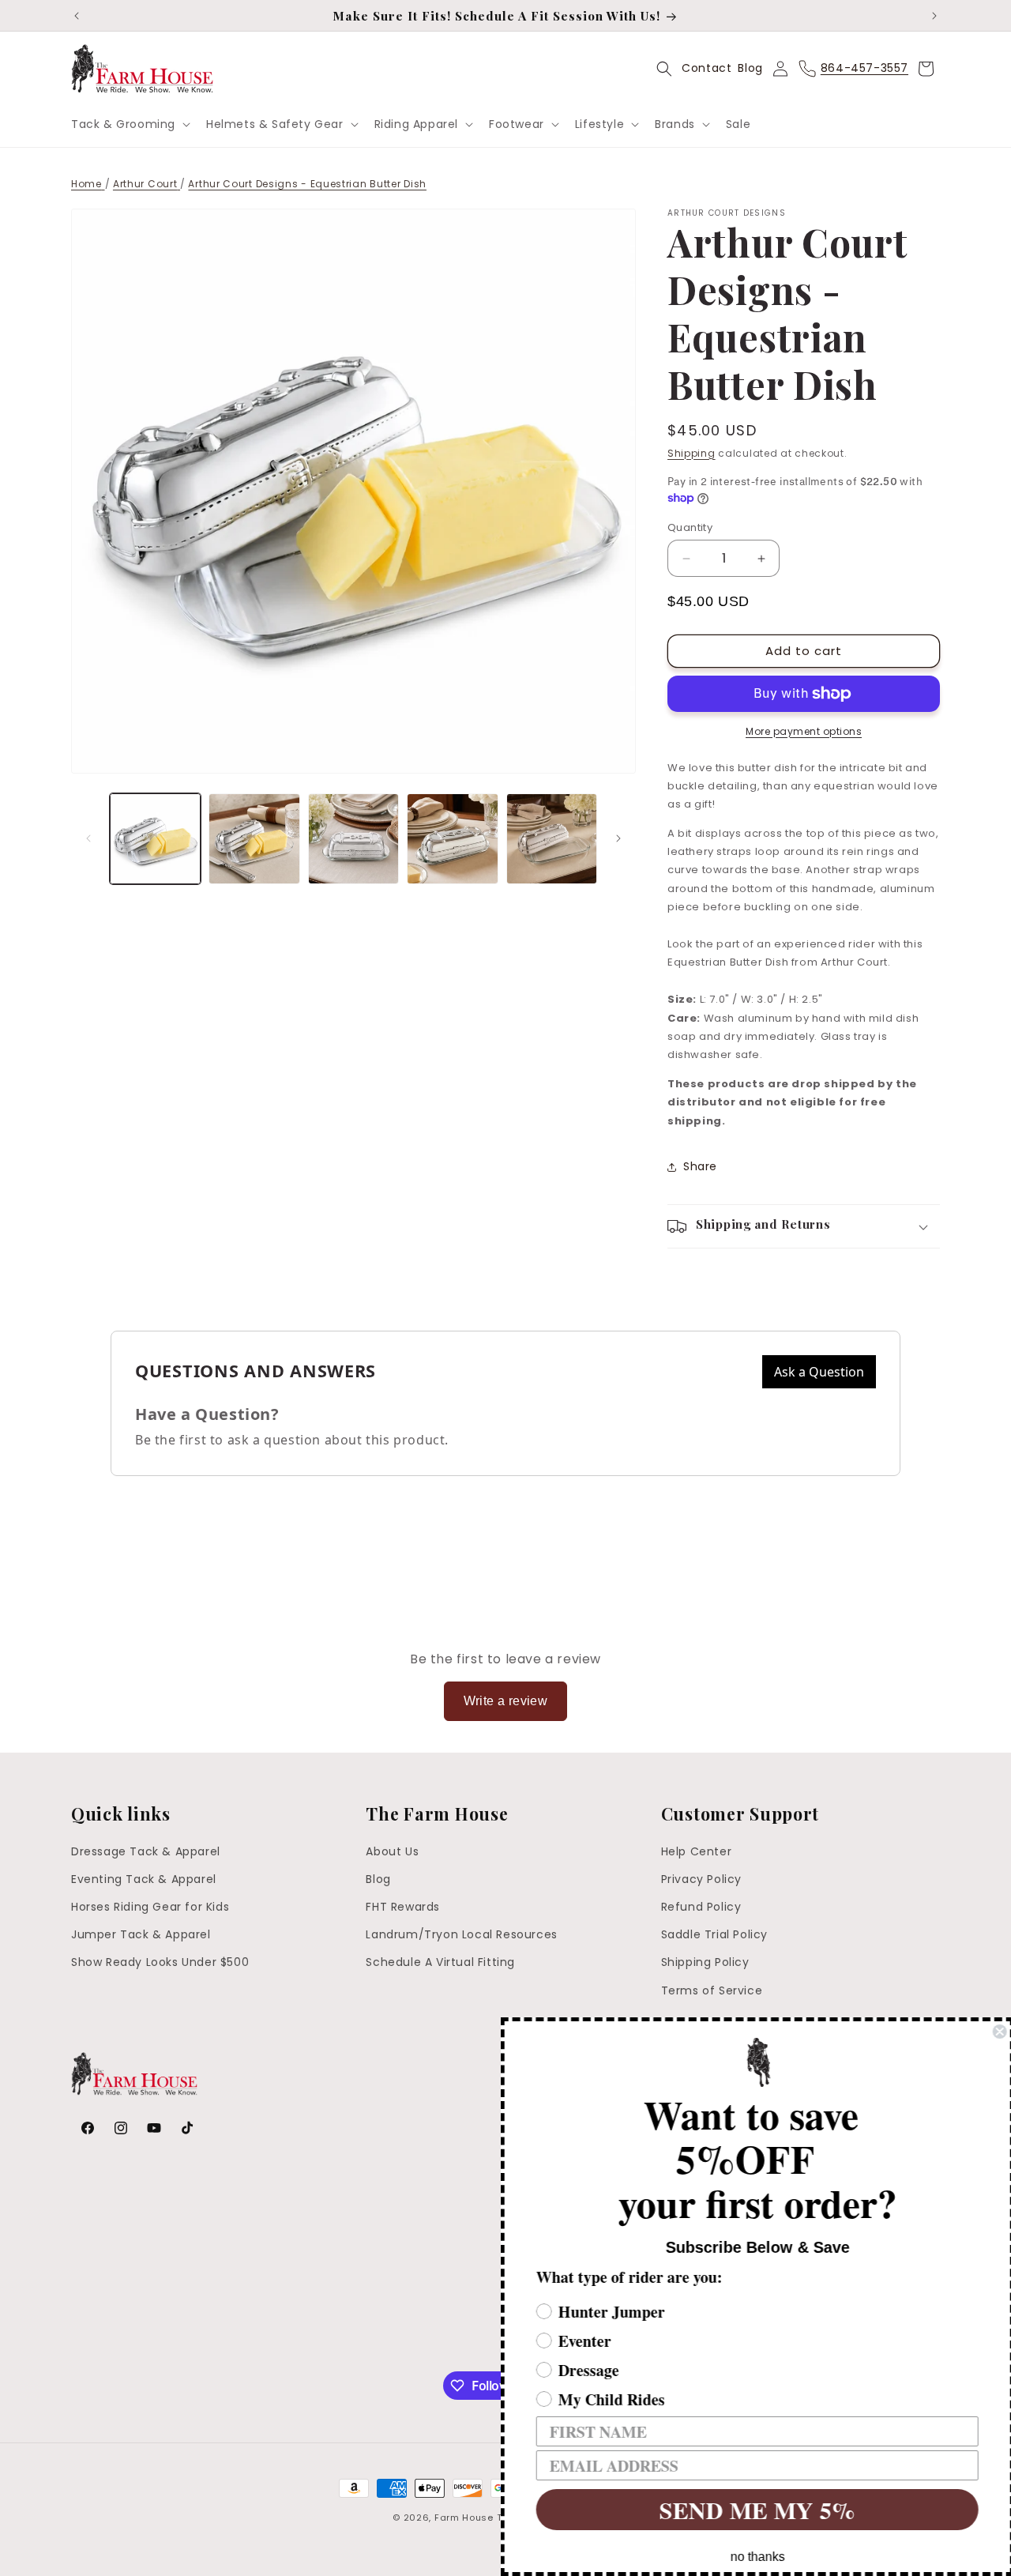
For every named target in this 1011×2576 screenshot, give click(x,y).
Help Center (697, 1851)
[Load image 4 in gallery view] (452, 839)
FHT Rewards (403, 1908)
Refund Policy (701, 1908)
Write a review (506, 1701)
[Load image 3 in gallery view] (353, 839)
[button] (129, 124)
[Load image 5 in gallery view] (552, 839)
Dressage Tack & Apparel (146, 1851)
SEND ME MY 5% (754, 2510)
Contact (707, 68)
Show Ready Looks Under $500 (160, 1963)
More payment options (804, 731)
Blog (750, 68)
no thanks (755, 2557)
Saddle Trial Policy (714, 1935)
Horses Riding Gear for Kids (150, 1908)
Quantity (690, 527)
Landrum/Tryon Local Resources (461, 1935)
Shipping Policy (705, 1963)
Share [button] (700, 1166)
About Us (392, 1851)
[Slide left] (88, 838)
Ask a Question (819, 1372)
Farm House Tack (477, 2518)
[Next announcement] (934, 16)
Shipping (692, 453)
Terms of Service (712, 1990)
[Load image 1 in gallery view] (155, 839)
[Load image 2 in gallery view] (254, 839)
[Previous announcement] (77, 16)
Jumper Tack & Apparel (141, 1935)
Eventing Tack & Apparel (144, 1879)
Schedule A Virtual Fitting (440, 1963)
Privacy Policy (701, 1879)
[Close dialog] (997, 2032)
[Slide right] (618, 838)
